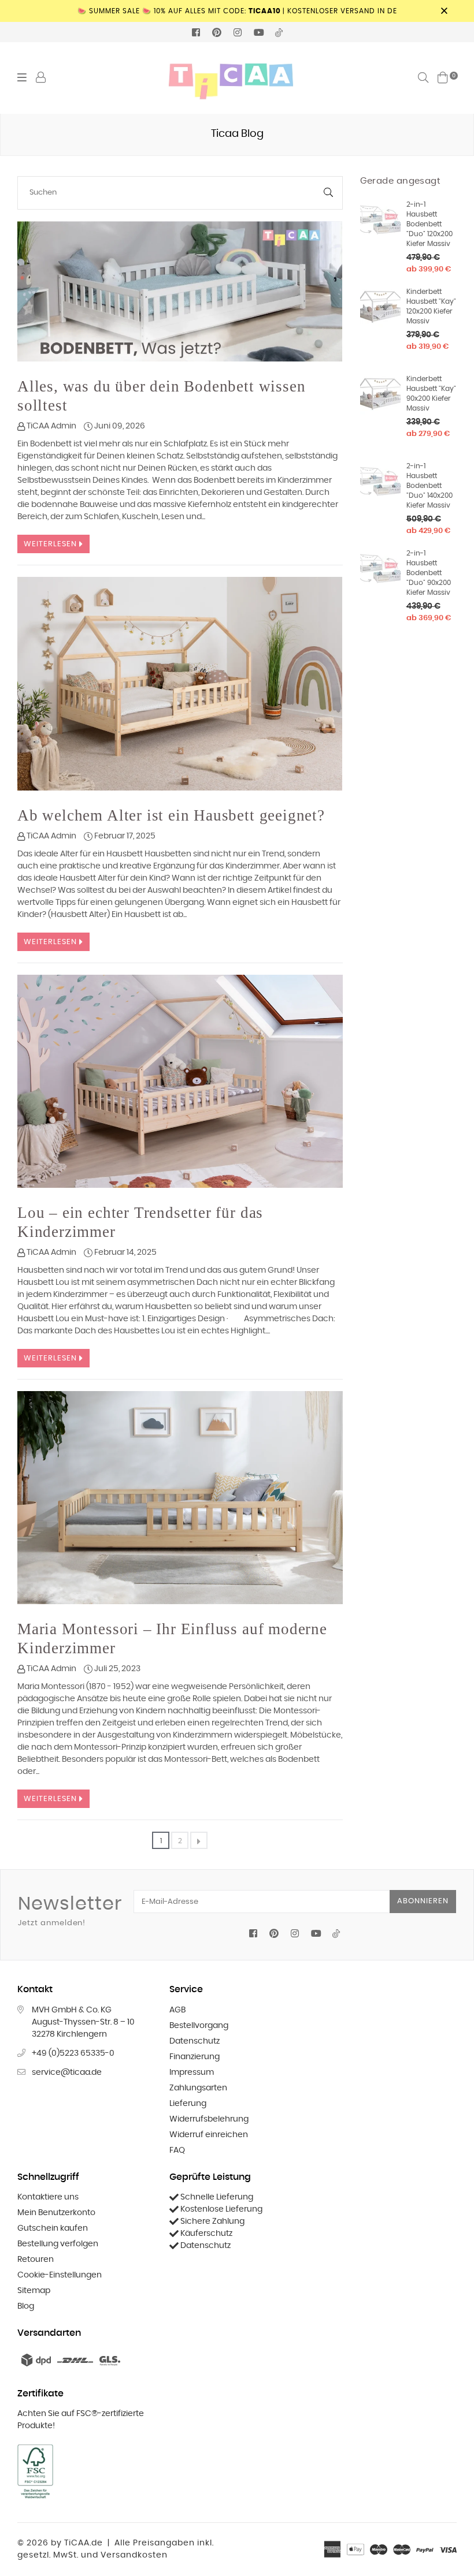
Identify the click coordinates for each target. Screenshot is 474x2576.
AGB (177, 2010)
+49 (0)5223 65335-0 (73, 2053)
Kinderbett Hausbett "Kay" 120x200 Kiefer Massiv (431, 306)
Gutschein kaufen (53, 2228)
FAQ (177, 2150)
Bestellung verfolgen (58, 2244)
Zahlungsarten (198, 2088)
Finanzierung (195, 2057)
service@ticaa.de (67, 2072)
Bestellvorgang (199, 2026)
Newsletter (70, 1911)
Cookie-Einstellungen (60, 2275)
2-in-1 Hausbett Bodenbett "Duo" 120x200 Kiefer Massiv (429, 224)
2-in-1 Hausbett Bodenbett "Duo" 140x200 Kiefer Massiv (429, 486)
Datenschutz (195, 2041)
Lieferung (188, 2104)
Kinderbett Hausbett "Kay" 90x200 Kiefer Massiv (431, 394)
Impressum (192, 2072)
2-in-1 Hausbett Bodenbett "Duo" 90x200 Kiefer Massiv (429, 573)
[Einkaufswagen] (443, 77)
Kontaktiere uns (48, 2197)
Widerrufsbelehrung (209, 2119)
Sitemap (34, 2291)
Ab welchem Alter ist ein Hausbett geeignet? (171, 815)
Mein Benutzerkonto (56, 2213)
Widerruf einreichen (209, 2135)
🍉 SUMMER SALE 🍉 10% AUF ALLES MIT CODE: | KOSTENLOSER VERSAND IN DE (237, 11)
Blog (26, 2306)
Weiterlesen (51, 544)
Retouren (36, 2260)
